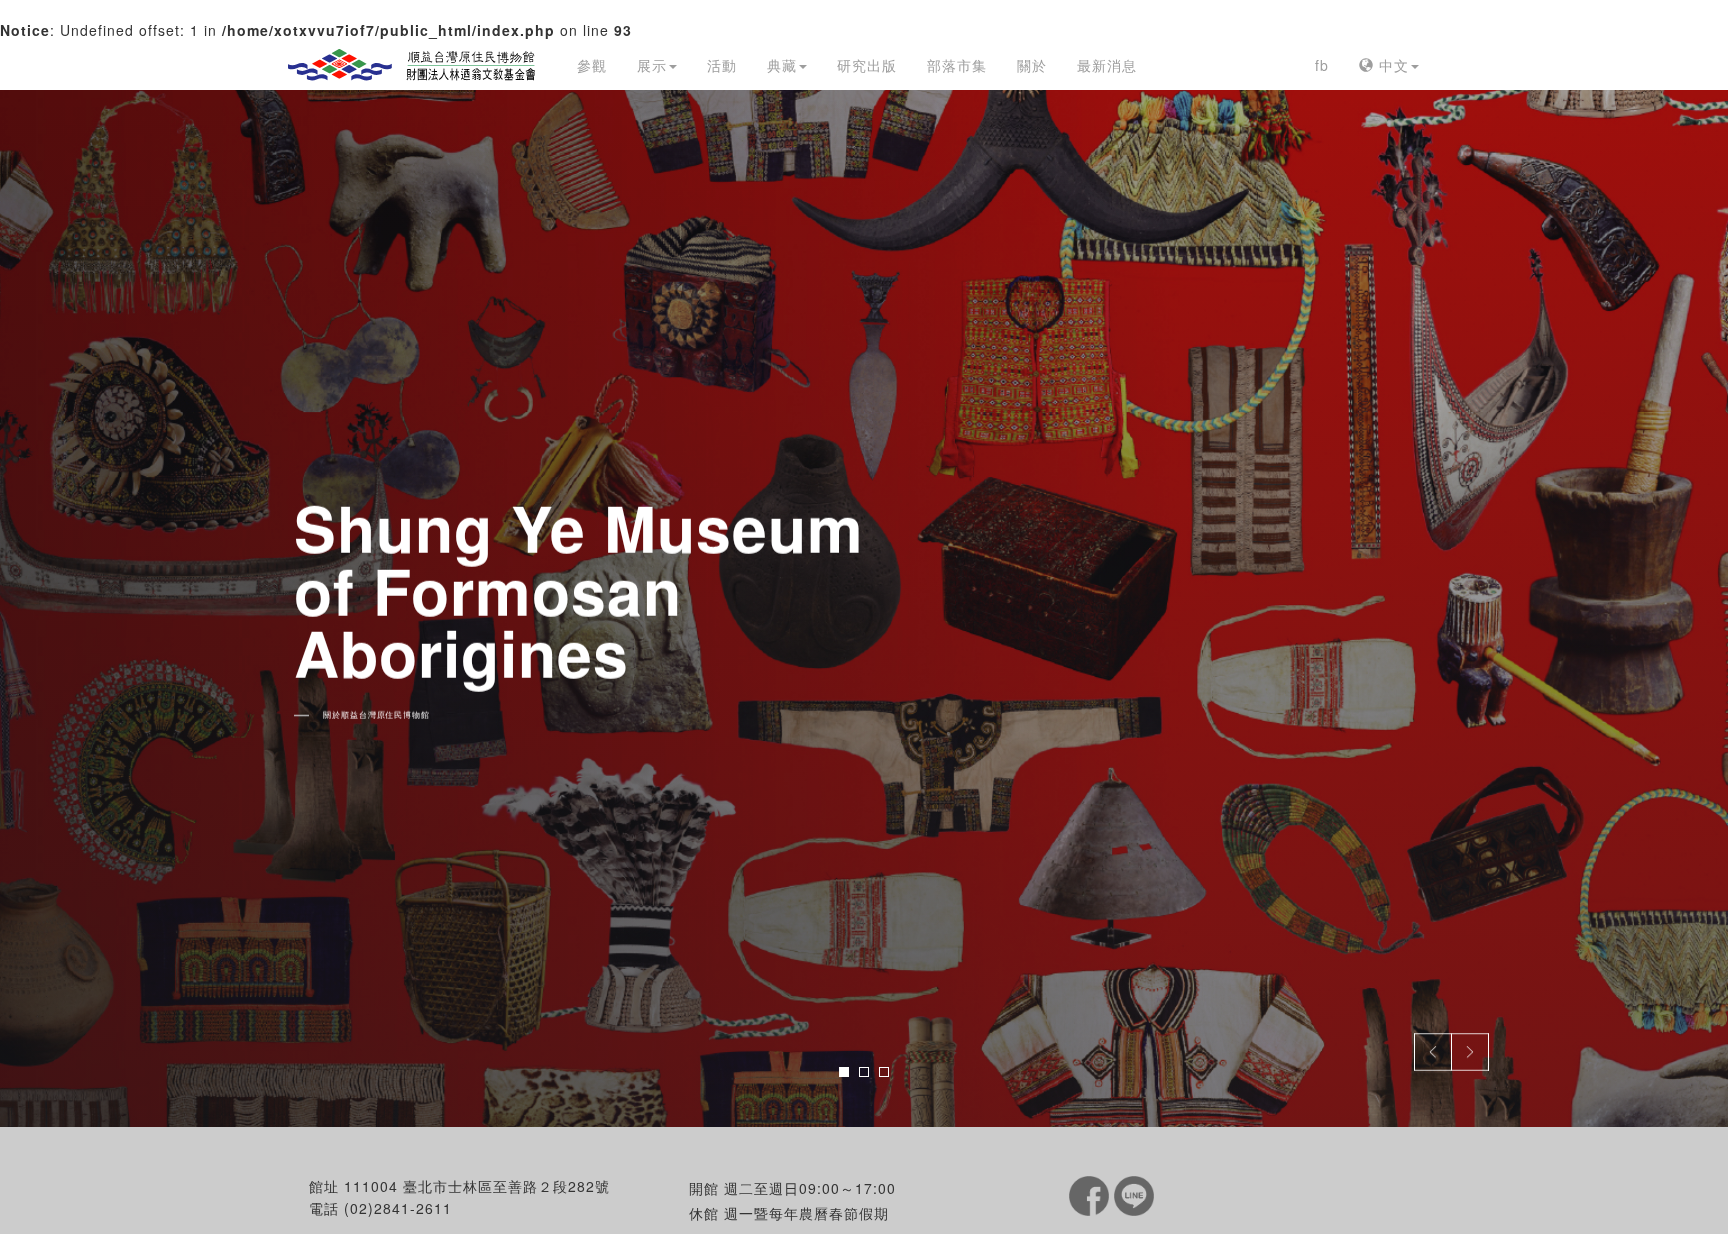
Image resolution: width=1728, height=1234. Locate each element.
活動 (722, 65)
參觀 (592, 65)
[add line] (1134, 1194)
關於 (1032, 65)
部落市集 (957, 65)
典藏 (782, 65)
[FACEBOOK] (1091, 1194)
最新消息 (1107, 65)
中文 (1391, 65)
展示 (652, 65)
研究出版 (867, 65)
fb (1322, 65)
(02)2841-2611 (398, 1208)
